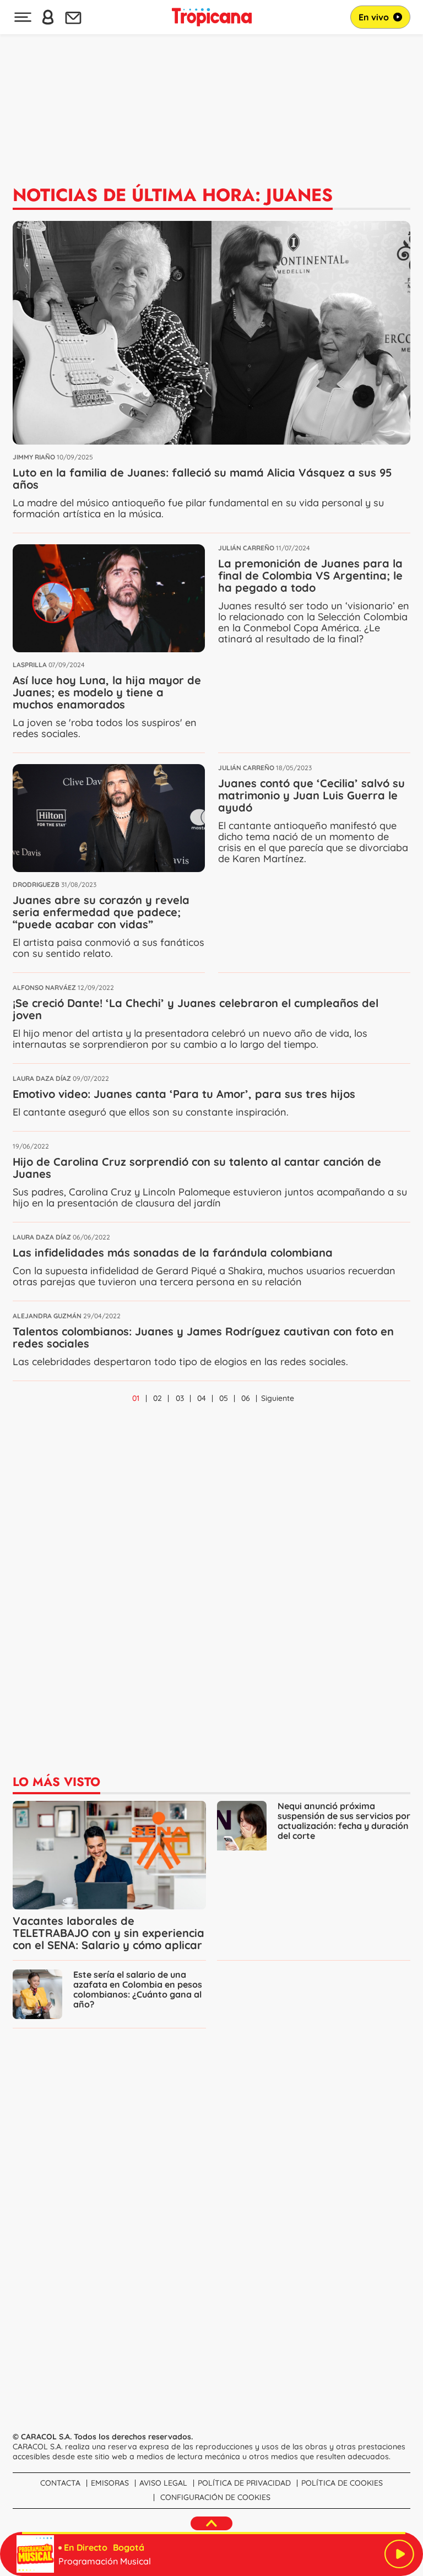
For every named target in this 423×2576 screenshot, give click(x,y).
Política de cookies (342, 2483)
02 (158, 1398)
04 (202, 1398)
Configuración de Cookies (215, 2497)
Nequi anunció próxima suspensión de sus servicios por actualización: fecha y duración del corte (344, 1821)
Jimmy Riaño (34, 457)
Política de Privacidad (244, 2483)
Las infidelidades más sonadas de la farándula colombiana (173, 1252)
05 (224, 1398)
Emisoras (110, 2483)
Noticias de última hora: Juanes (173, 195)
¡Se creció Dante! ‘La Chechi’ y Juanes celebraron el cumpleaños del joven (196, 1009)
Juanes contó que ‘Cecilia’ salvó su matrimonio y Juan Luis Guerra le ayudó (311, 795)
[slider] (214, 2533)
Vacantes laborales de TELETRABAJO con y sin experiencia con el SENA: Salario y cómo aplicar (109, 1933)
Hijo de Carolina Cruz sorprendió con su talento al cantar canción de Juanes (197, 1168)
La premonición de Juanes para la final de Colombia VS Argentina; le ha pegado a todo (310, 575)
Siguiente (278, 1398)
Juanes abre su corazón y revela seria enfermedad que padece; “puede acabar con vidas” (101, 912)
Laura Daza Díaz (42, 1078)
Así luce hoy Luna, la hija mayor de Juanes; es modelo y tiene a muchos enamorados (107, 692)
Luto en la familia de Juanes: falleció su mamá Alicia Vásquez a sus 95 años (202, 478)
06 (246, 1398)
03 (180, 1398)
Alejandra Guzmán (47, 1316)
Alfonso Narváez (44, 987)
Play (399, 2554)
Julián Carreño (246, 548)
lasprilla (30, 665)
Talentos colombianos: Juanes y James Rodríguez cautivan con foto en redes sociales (203, 1337)
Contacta (60, 2483)
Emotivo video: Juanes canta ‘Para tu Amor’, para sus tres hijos (184, 1094)
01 (136, 1398)
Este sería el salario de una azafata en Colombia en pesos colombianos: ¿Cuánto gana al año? (138, 1989)
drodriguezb (36, 884)
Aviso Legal (163, 2483)
